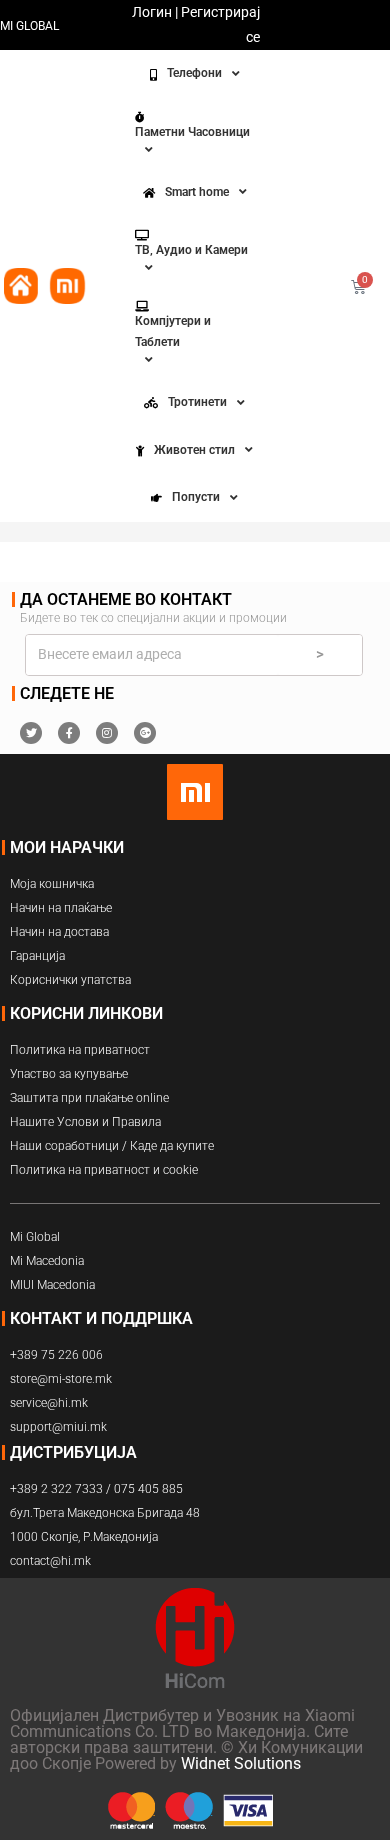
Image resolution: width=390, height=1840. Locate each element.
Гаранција (37, 956)
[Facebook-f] (69, 733)
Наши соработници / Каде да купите (112, 1146)
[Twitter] (31, 733)
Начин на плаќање (61, 908)
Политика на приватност (80, 1050)
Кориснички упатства (70, 980)
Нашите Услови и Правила (85, 1122)
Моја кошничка (52, 884)
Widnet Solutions (241, 1763)
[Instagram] (107, 733)
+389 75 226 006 (56, 1355)
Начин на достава (59, 932)
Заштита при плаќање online (89, 1098)
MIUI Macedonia (52, 1285)
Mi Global (35, 1237)
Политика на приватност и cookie (104, 1170)
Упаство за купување (69, 1074)
